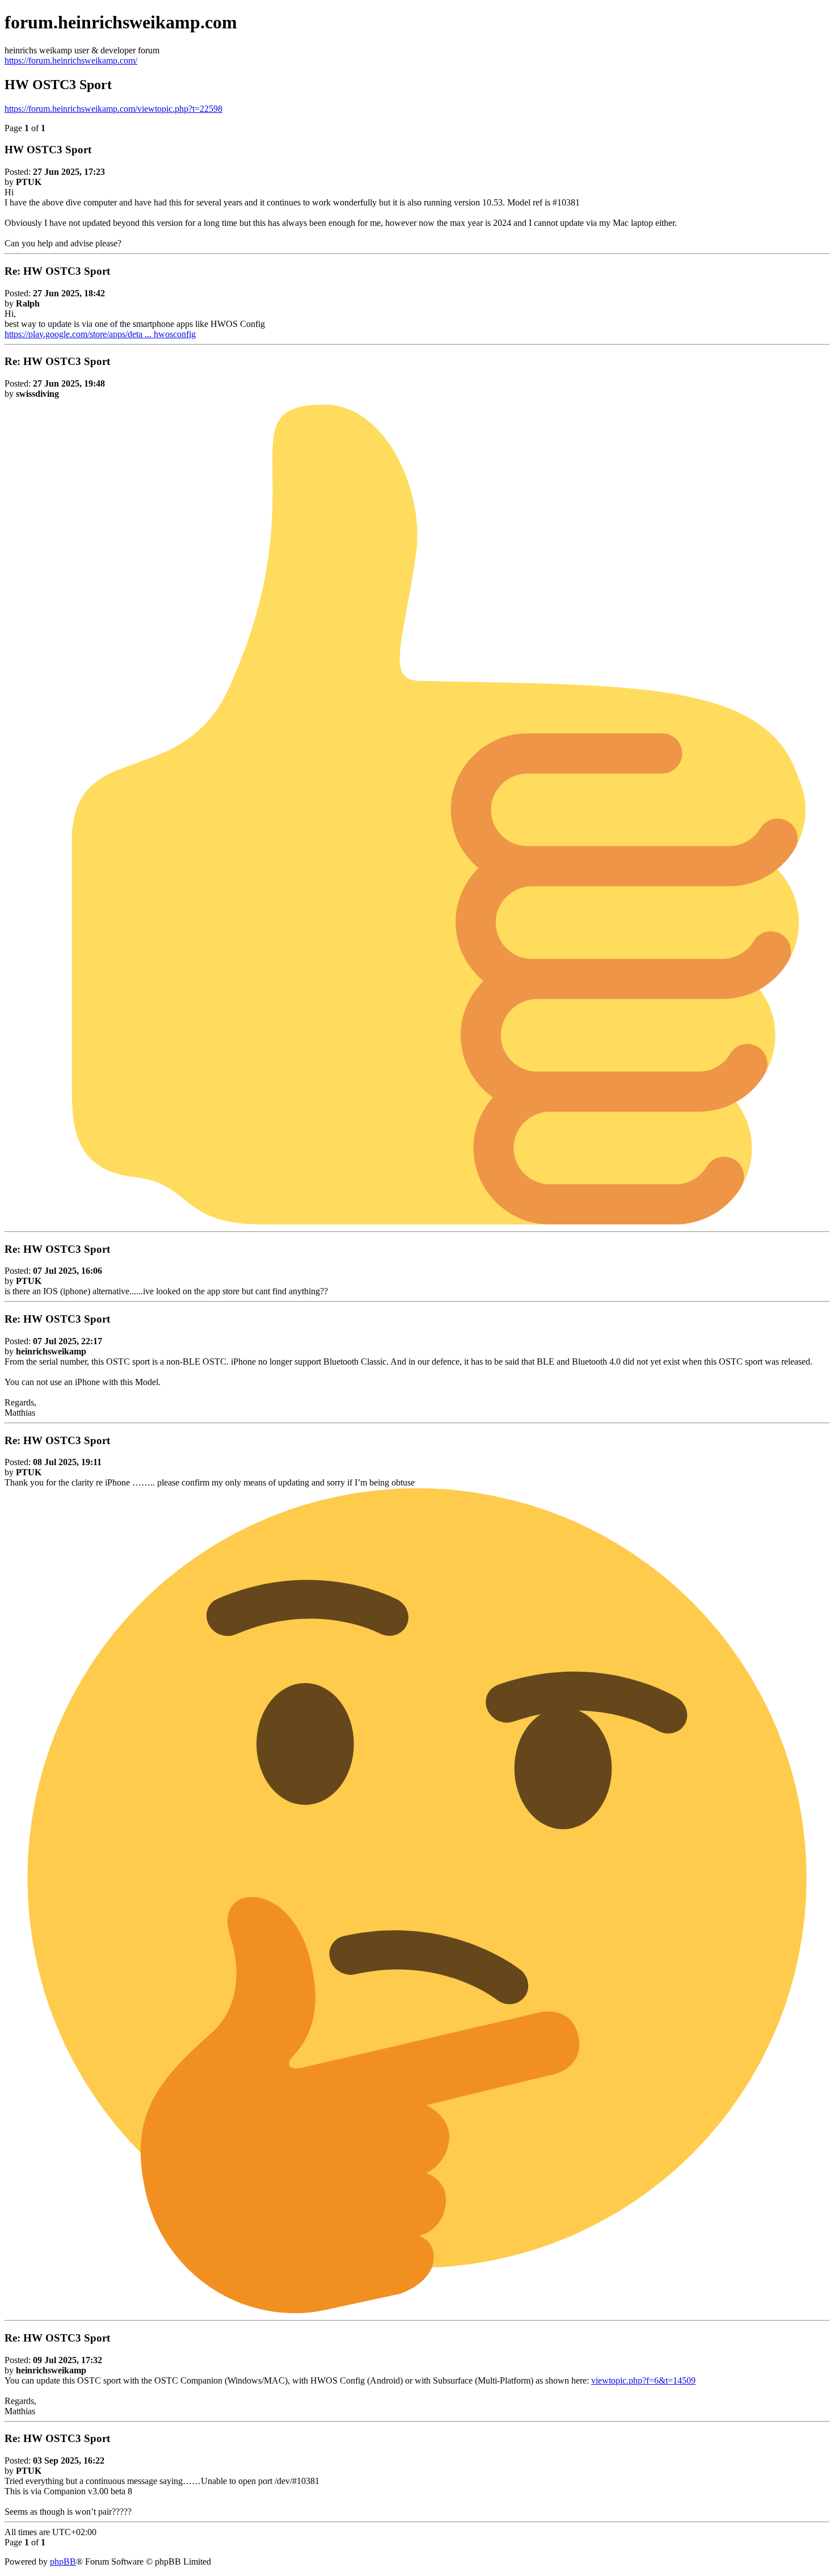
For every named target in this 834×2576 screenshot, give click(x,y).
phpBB (63, 2562)
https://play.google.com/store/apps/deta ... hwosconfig (100, 334)
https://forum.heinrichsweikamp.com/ (71, 60)
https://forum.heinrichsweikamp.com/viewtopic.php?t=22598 (113, 109)
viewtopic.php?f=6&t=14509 (643, 2380)
